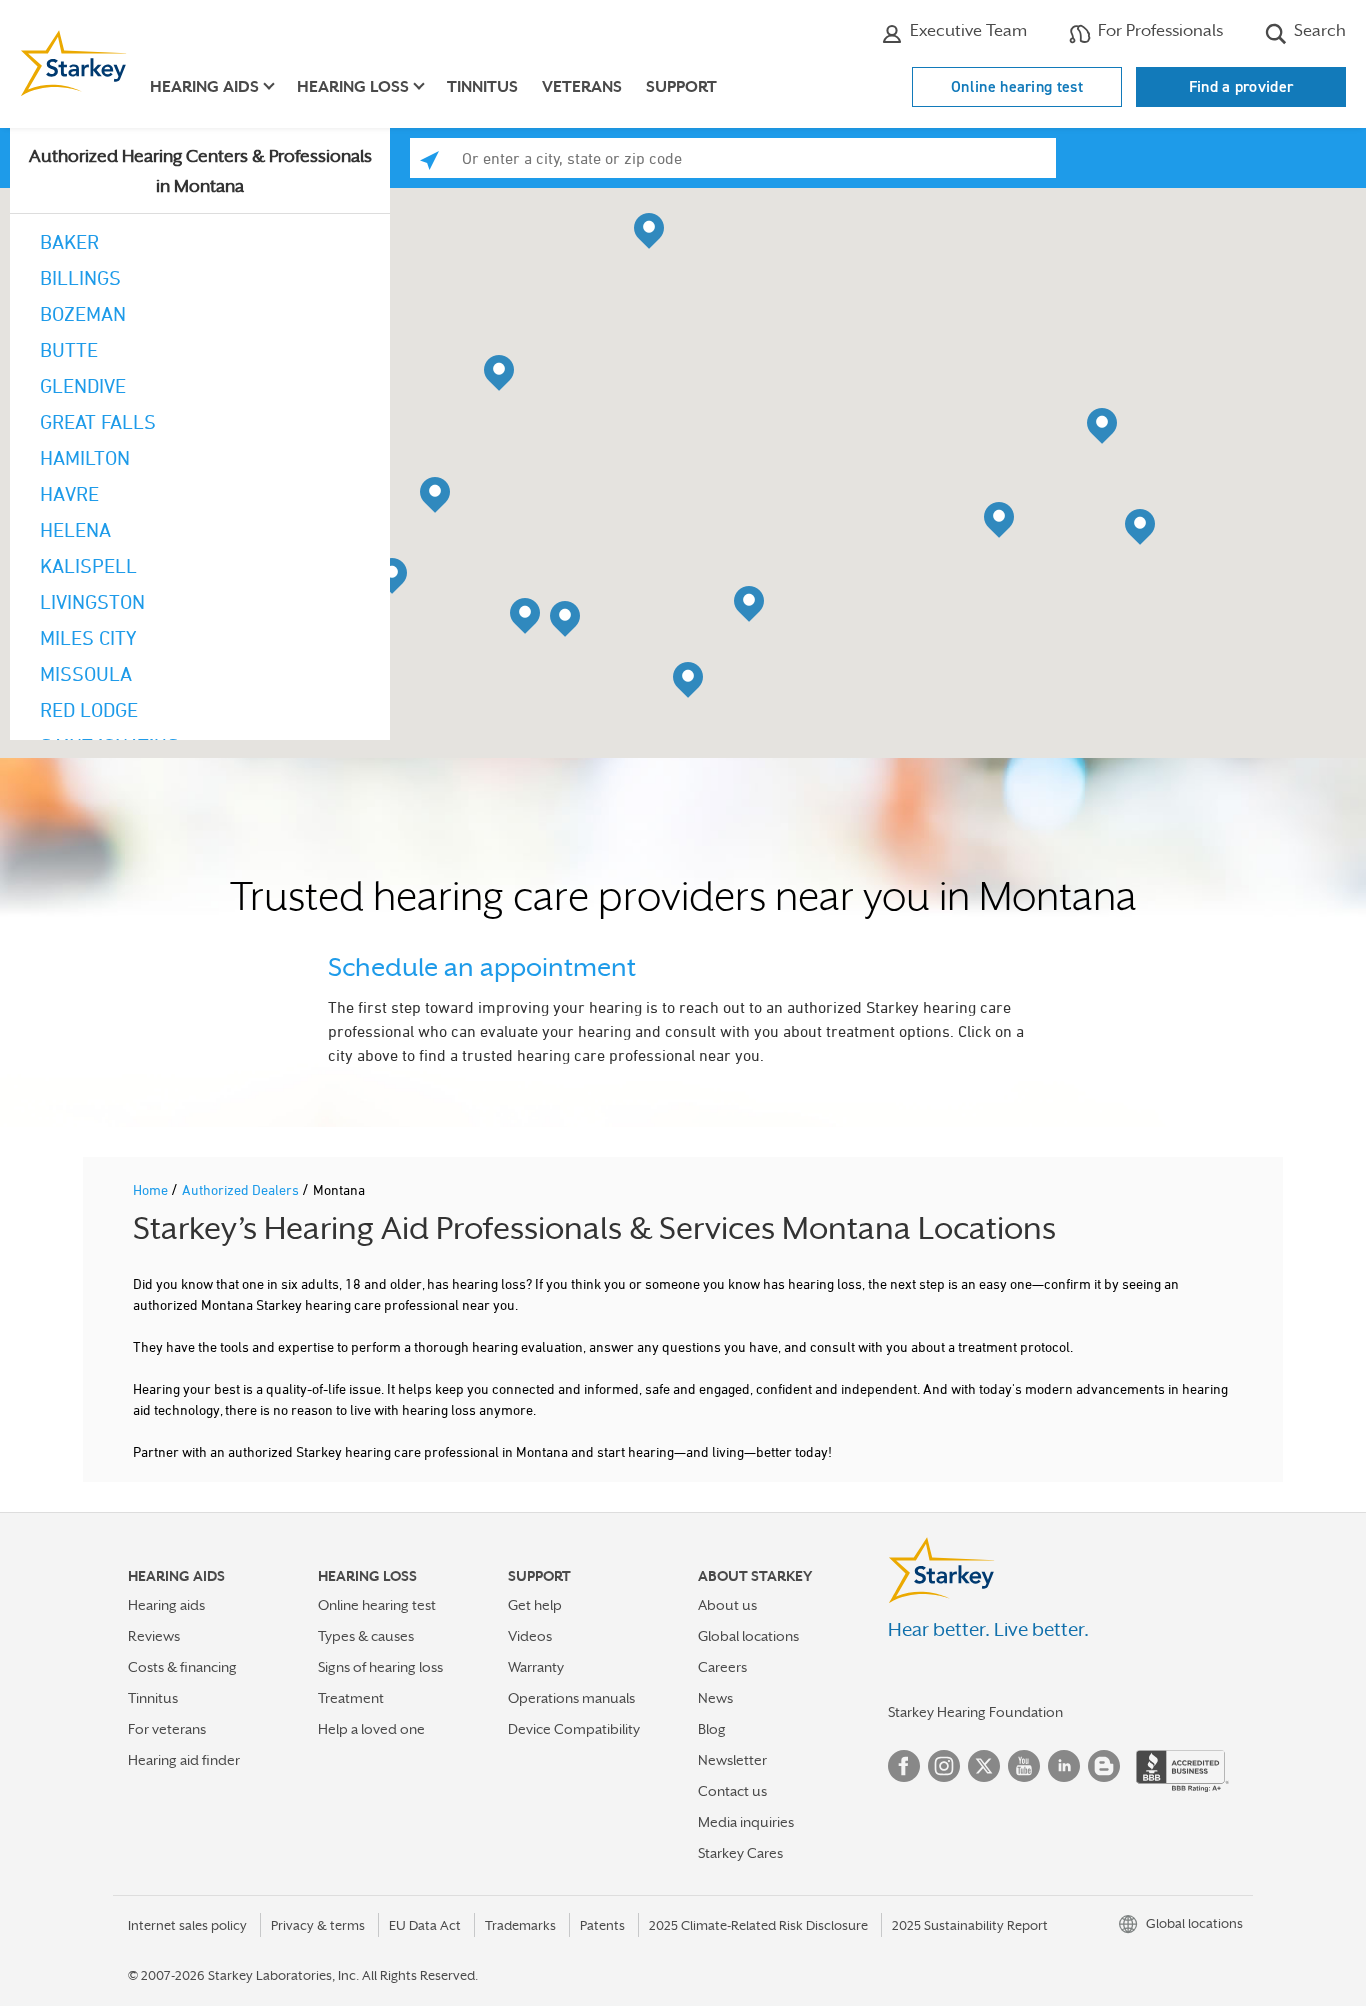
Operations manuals (571, 1698)
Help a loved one (371, 1729)
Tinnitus (482, 87)
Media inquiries (746, 1822)
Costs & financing (182, 1667)
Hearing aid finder (184, 1760)
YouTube (1024, 1766)
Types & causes (366, 1636)
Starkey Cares (740, 1853)
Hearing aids (166, 1605)
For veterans (167, 1729)
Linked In (1064, 1766)
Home (152, 1189)
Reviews (154, 1636)
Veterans (582, 87)
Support (681, 87)
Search (1318, 30)
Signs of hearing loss (380, 1667)
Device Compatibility (574, 1729)
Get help (535, 1605)
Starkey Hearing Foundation (975, 1712)
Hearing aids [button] (204, 87)
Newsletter (732, 1760)
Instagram (944, 1766)
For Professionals (1158, 30)
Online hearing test (1017, 86)
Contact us (732, 1791)
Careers (722, 1667)
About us (727, 1605)
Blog (712, 1729)
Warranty (536, 1667)
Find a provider (1241, 86)
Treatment (351, 1698)
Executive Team (966, 30)
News (715, 1698)
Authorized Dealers (242, 1189)
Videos (530, 1636)
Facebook (904, 1766)
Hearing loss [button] (353, 87)
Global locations (748, 1636)
